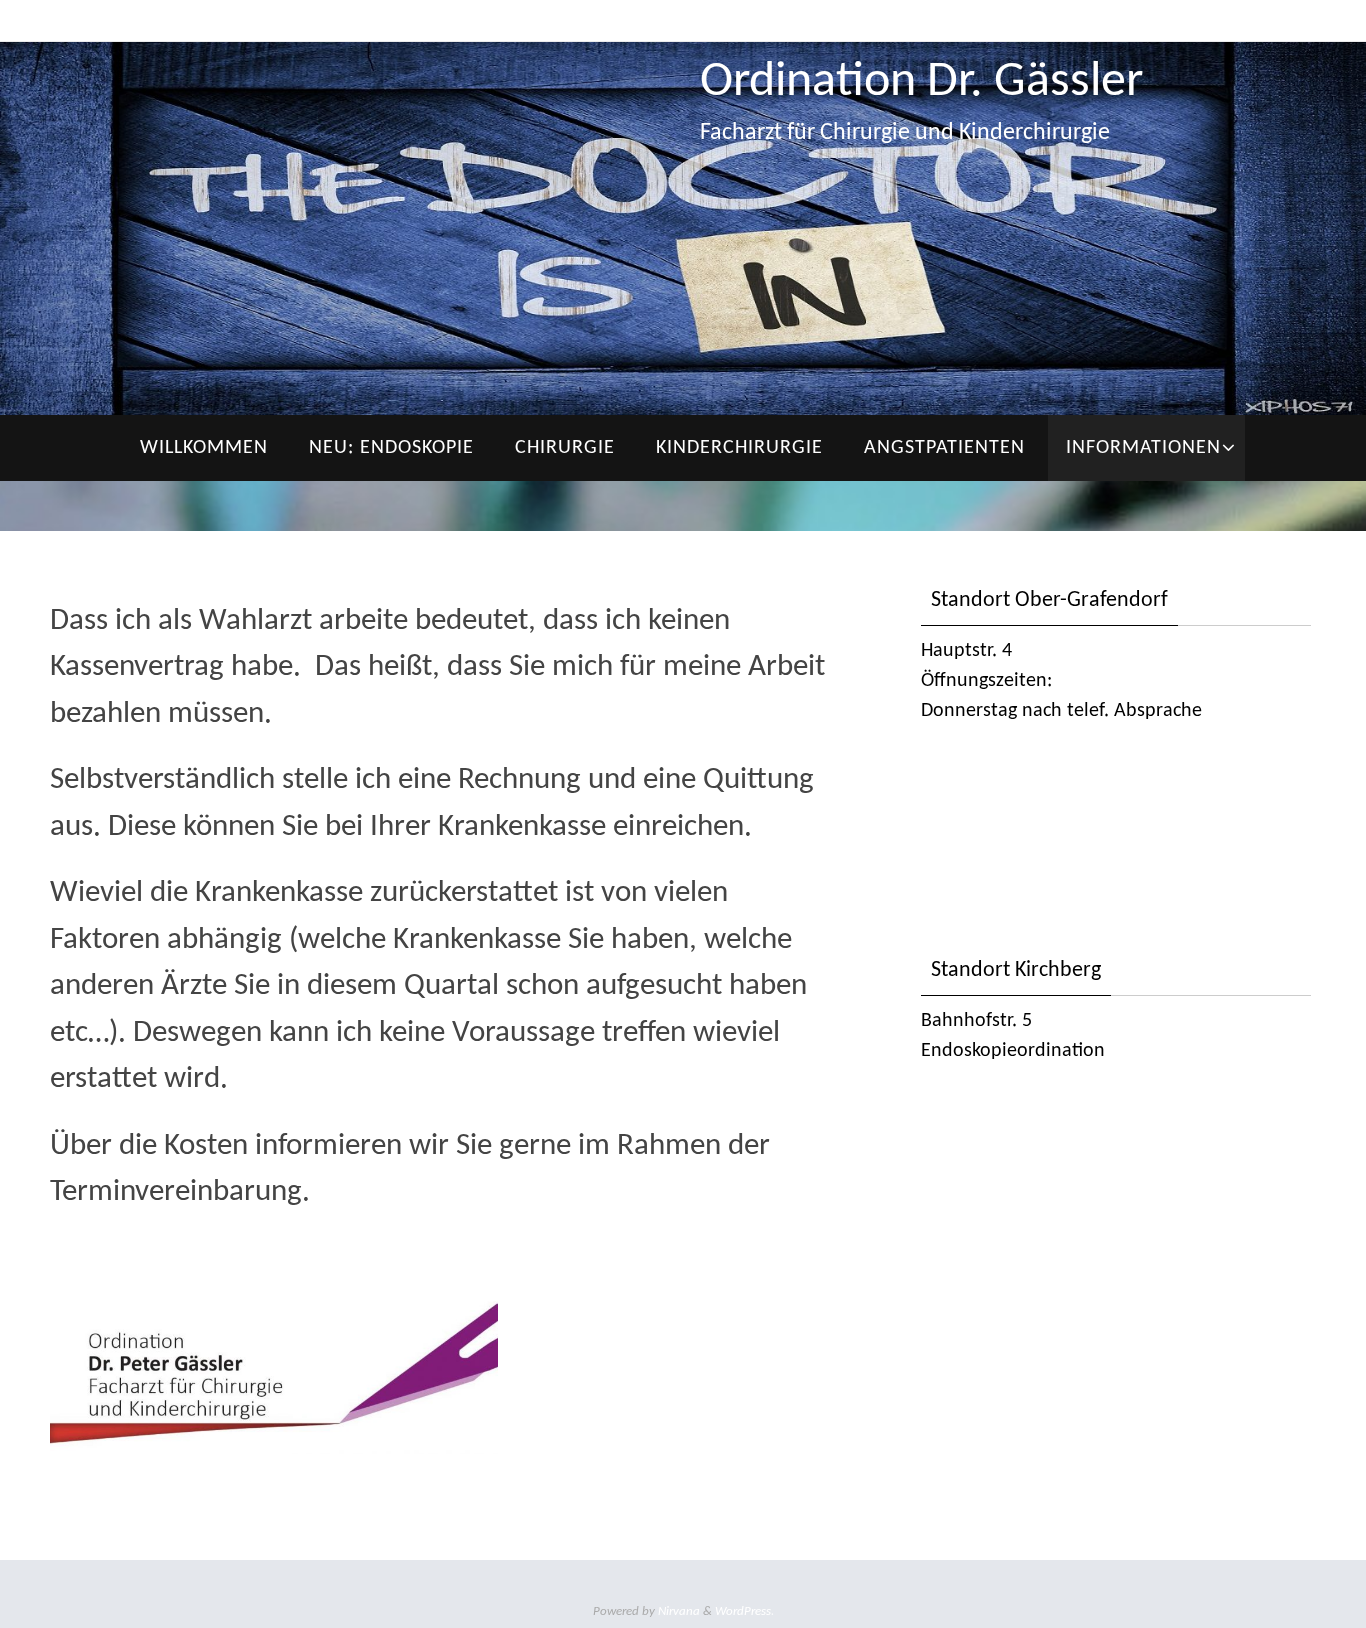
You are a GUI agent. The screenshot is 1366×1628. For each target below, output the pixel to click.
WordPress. (744, 1611)
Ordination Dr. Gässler (921, 82)
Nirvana (679, 1611)
